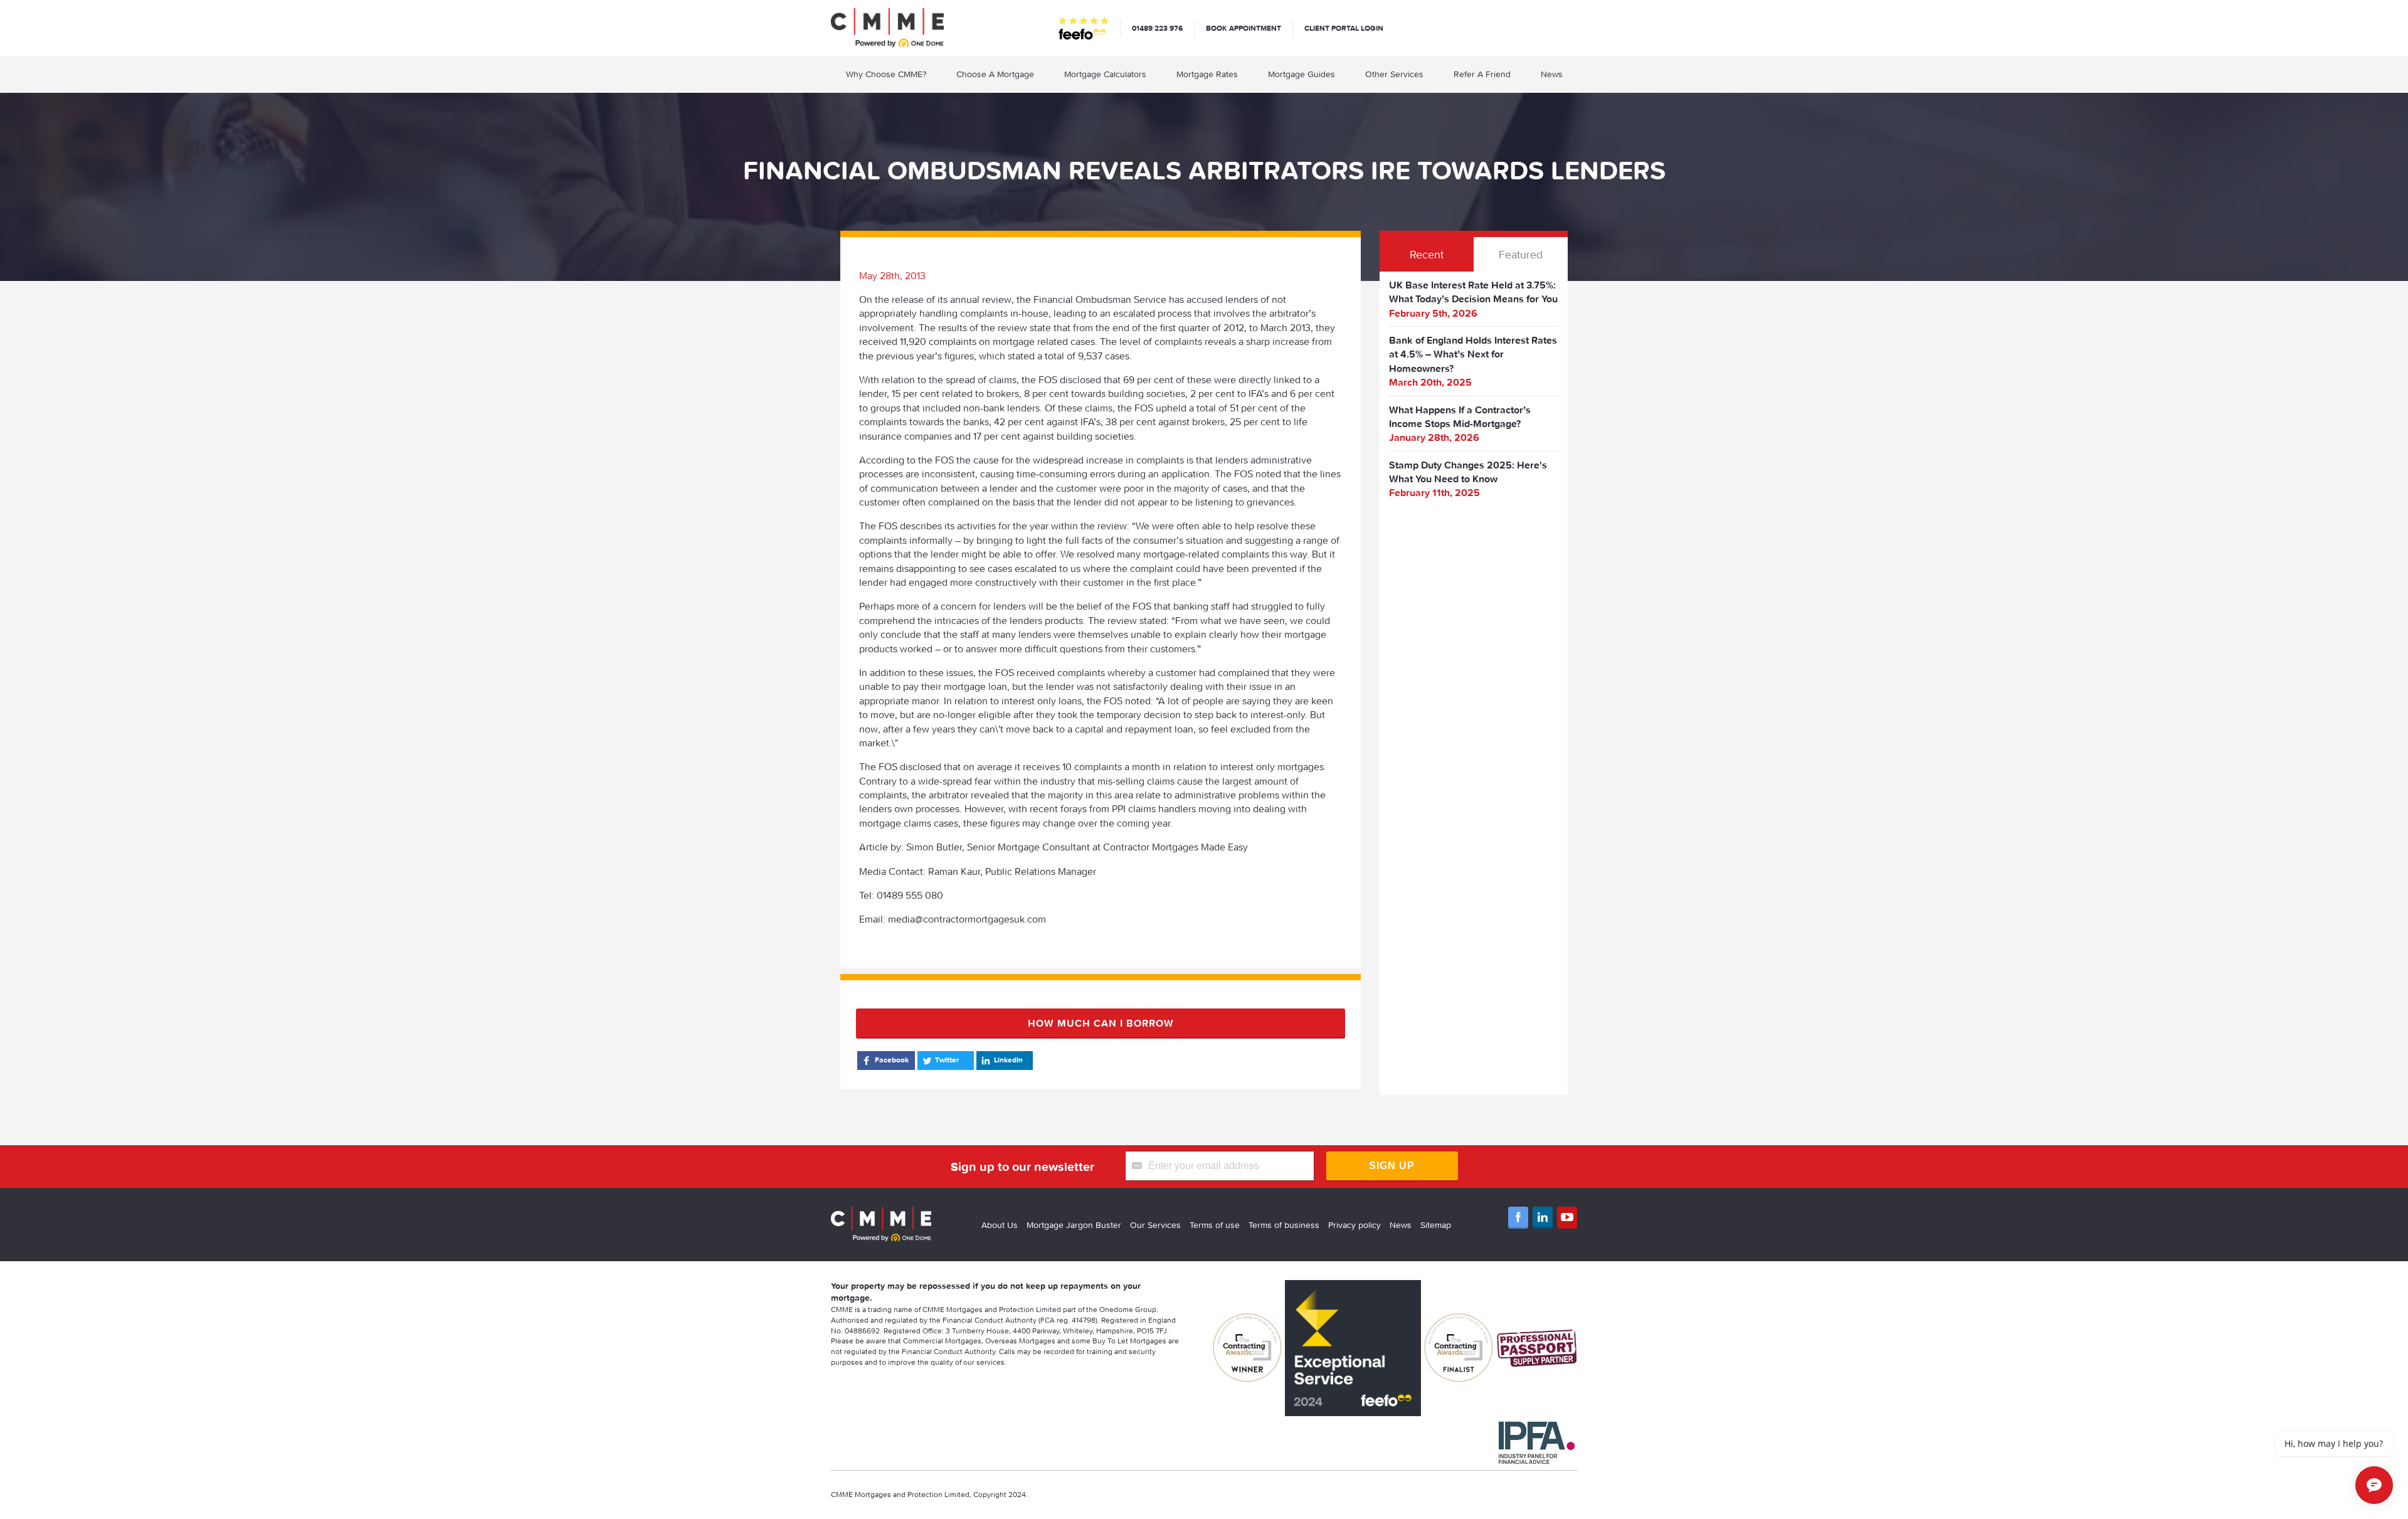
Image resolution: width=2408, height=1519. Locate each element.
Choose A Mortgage (995, 74)
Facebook (892, 1060)
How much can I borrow (1101, 1023)
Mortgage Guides (1302, 74)
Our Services (1155, 1225)
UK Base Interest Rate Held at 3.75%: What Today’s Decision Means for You (1473, 292)
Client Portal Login (1344, 28)
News (1552, 74)
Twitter (947, 1060)
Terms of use (1215, 1225)
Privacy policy (1354, 1225)
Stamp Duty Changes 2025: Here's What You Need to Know (1468, 472)
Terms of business (1284, 1225)
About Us (1000, 1225)
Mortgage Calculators (1105, 74)
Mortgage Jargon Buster (1074, 1225)
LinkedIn (1008, 1060)
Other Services (1394, 74)
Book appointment (1244, 28)
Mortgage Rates (1207, 74)
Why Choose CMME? (886, 74)
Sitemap (1436, 1225)
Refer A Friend (1482, 74)
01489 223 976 (1157, 28)
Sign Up (1392, 1166)
